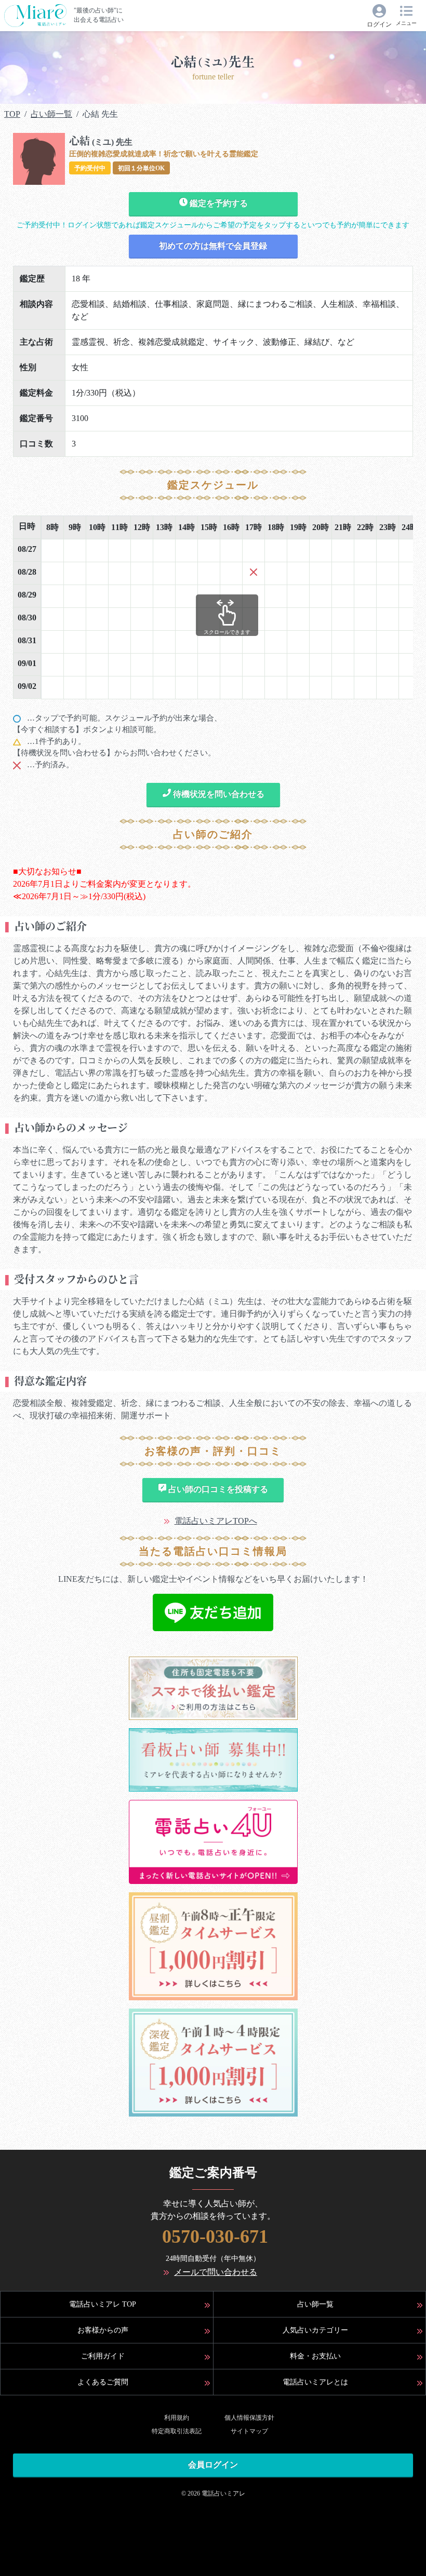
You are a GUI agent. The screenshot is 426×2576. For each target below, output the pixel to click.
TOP (12, 114)
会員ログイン (213, 2465)
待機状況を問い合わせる (218, 794)
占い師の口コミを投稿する (217, 1489)
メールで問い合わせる (216, 2272)
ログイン (379, 24)
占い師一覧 (51, 114)
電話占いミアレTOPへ (216, 1521)
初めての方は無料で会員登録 (213, 246)
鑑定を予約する (218, 203)
